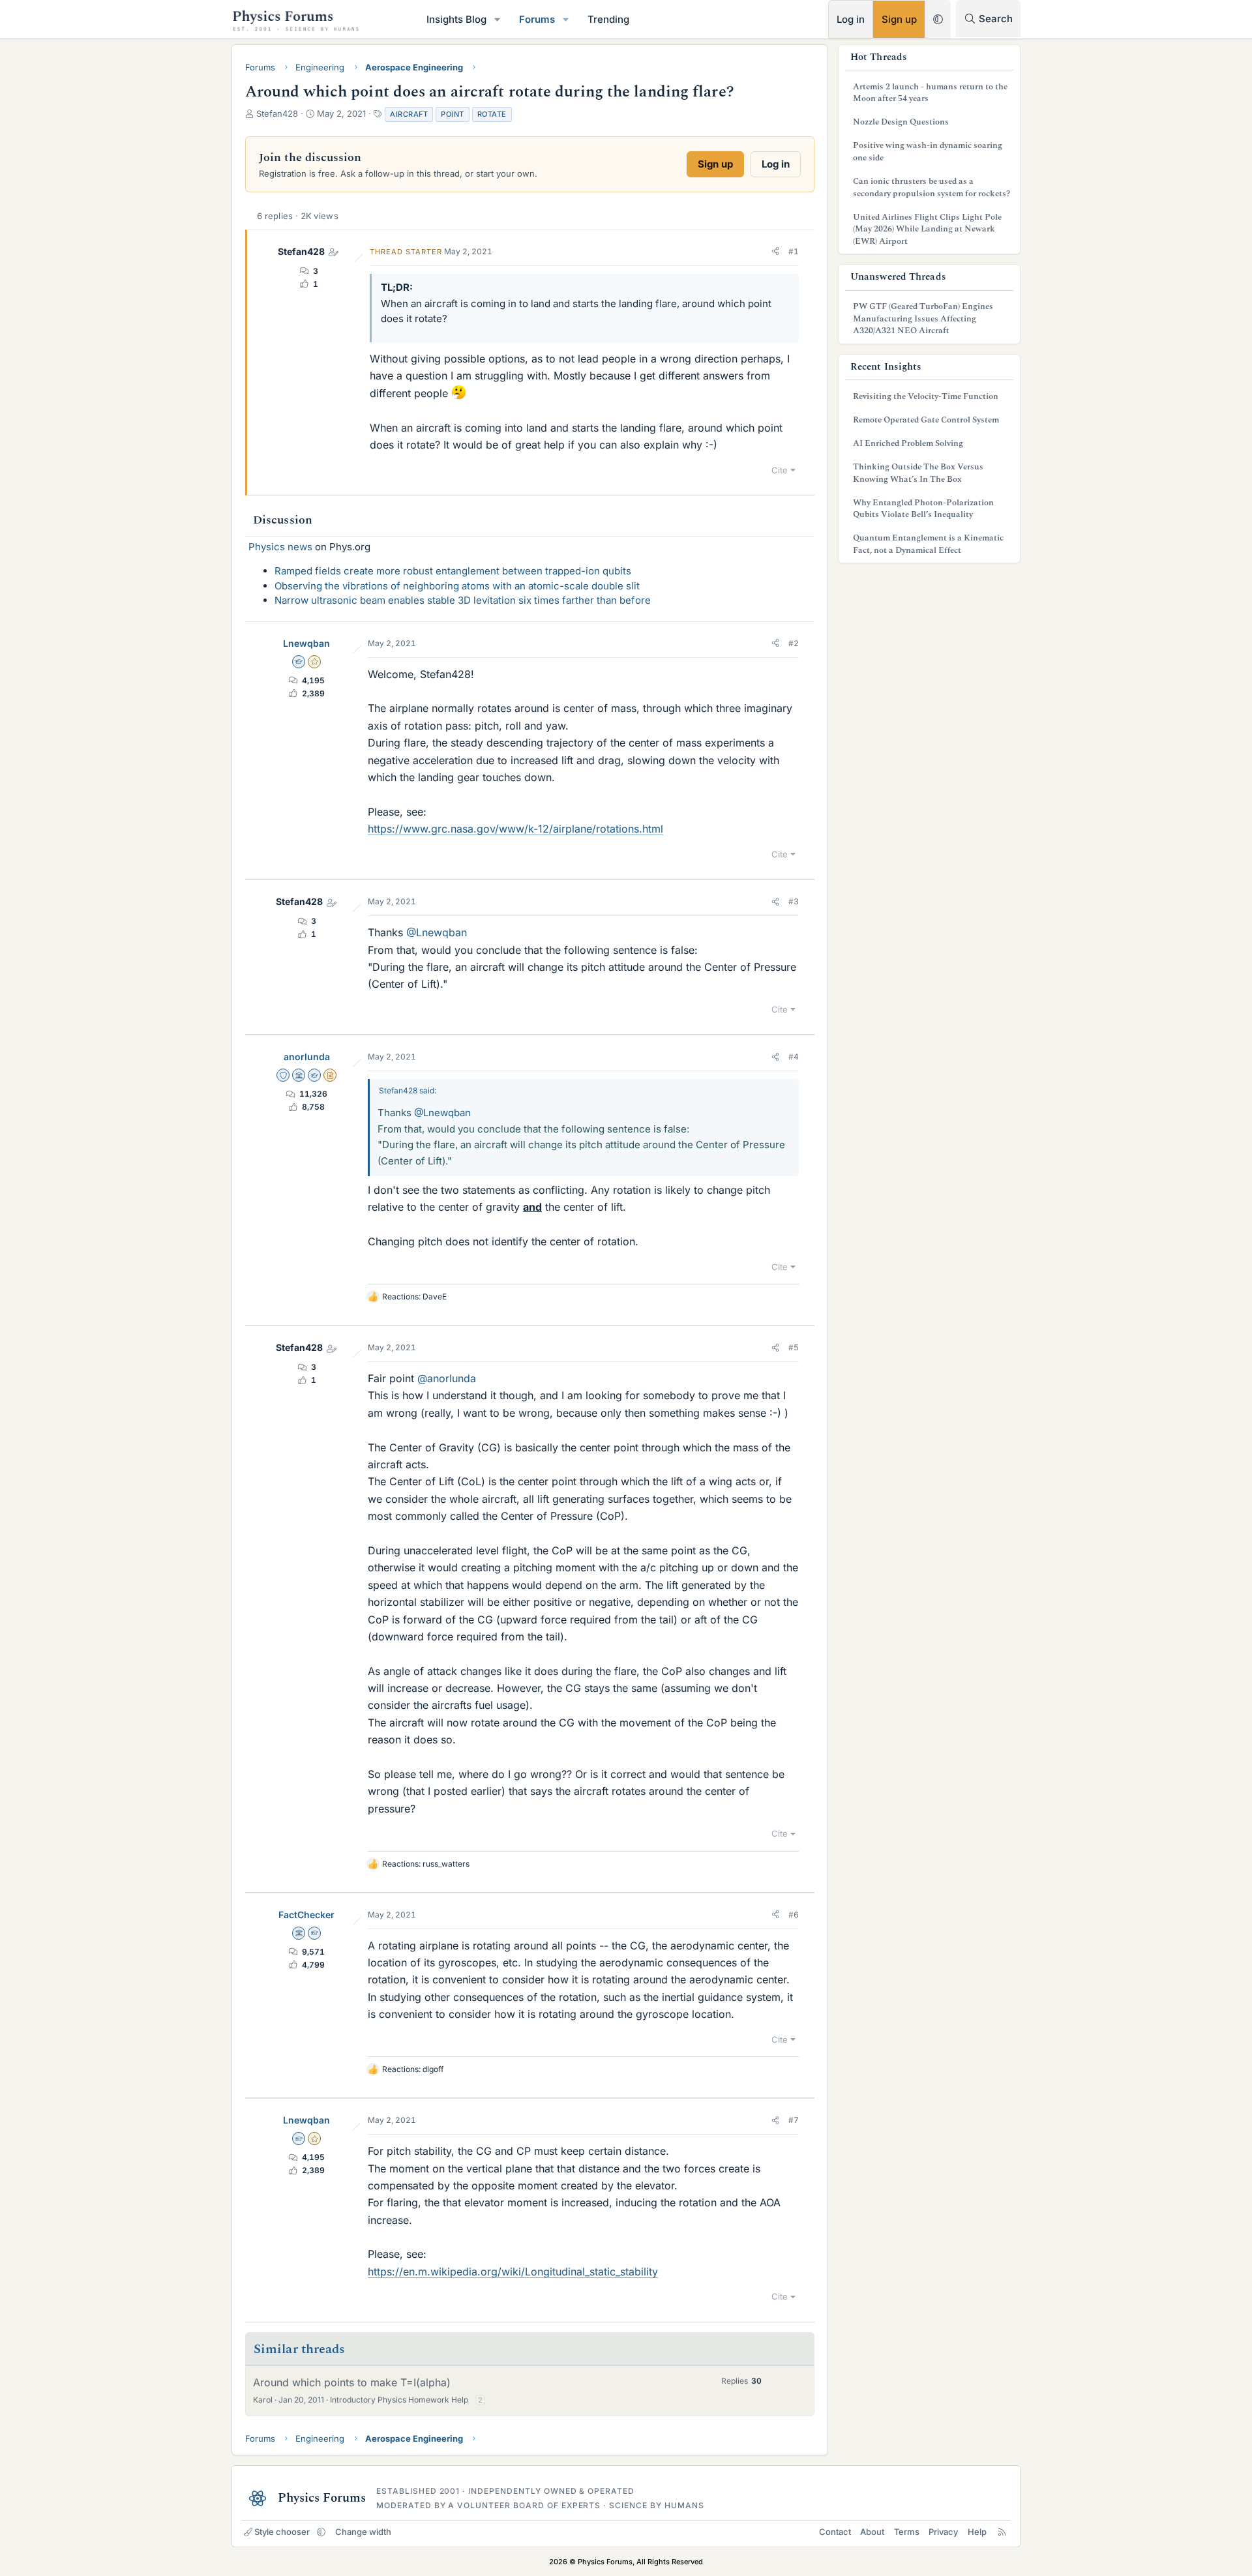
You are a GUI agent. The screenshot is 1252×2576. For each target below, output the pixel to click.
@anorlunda (447, 1378)
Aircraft (409, 114)
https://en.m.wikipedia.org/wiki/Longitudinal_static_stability (513, 2272)
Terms (907, 2532)
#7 (794, 2120)
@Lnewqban (437, 932)
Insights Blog (456, 19)
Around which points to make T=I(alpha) (352, 2382)
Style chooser (282, 2532)
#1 (794, 251)
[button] (498, 19)
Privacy (943, 2532)
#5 (794, 1347)
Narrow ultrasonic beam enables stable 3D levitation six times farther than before (463, 600)
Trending (608, 19)
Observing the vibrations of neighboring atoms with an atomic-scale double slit (457, 586)
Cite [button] (780, 470)
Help (977, 2532)
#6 (794, 1915)
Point (453, 114)
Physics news (280, 547)
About (872, 2532)
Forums (537, 19)
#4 (794, 1057)
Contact (835, 2532)
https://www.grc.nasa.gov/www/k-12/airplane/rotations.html (515, 829)
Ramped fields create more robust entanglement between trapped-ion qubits (453, 571)
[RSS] (1002, 2532)
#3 (794, 901)
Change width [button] (363, 2532)
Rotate (492, 114)
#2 (794, 643)
